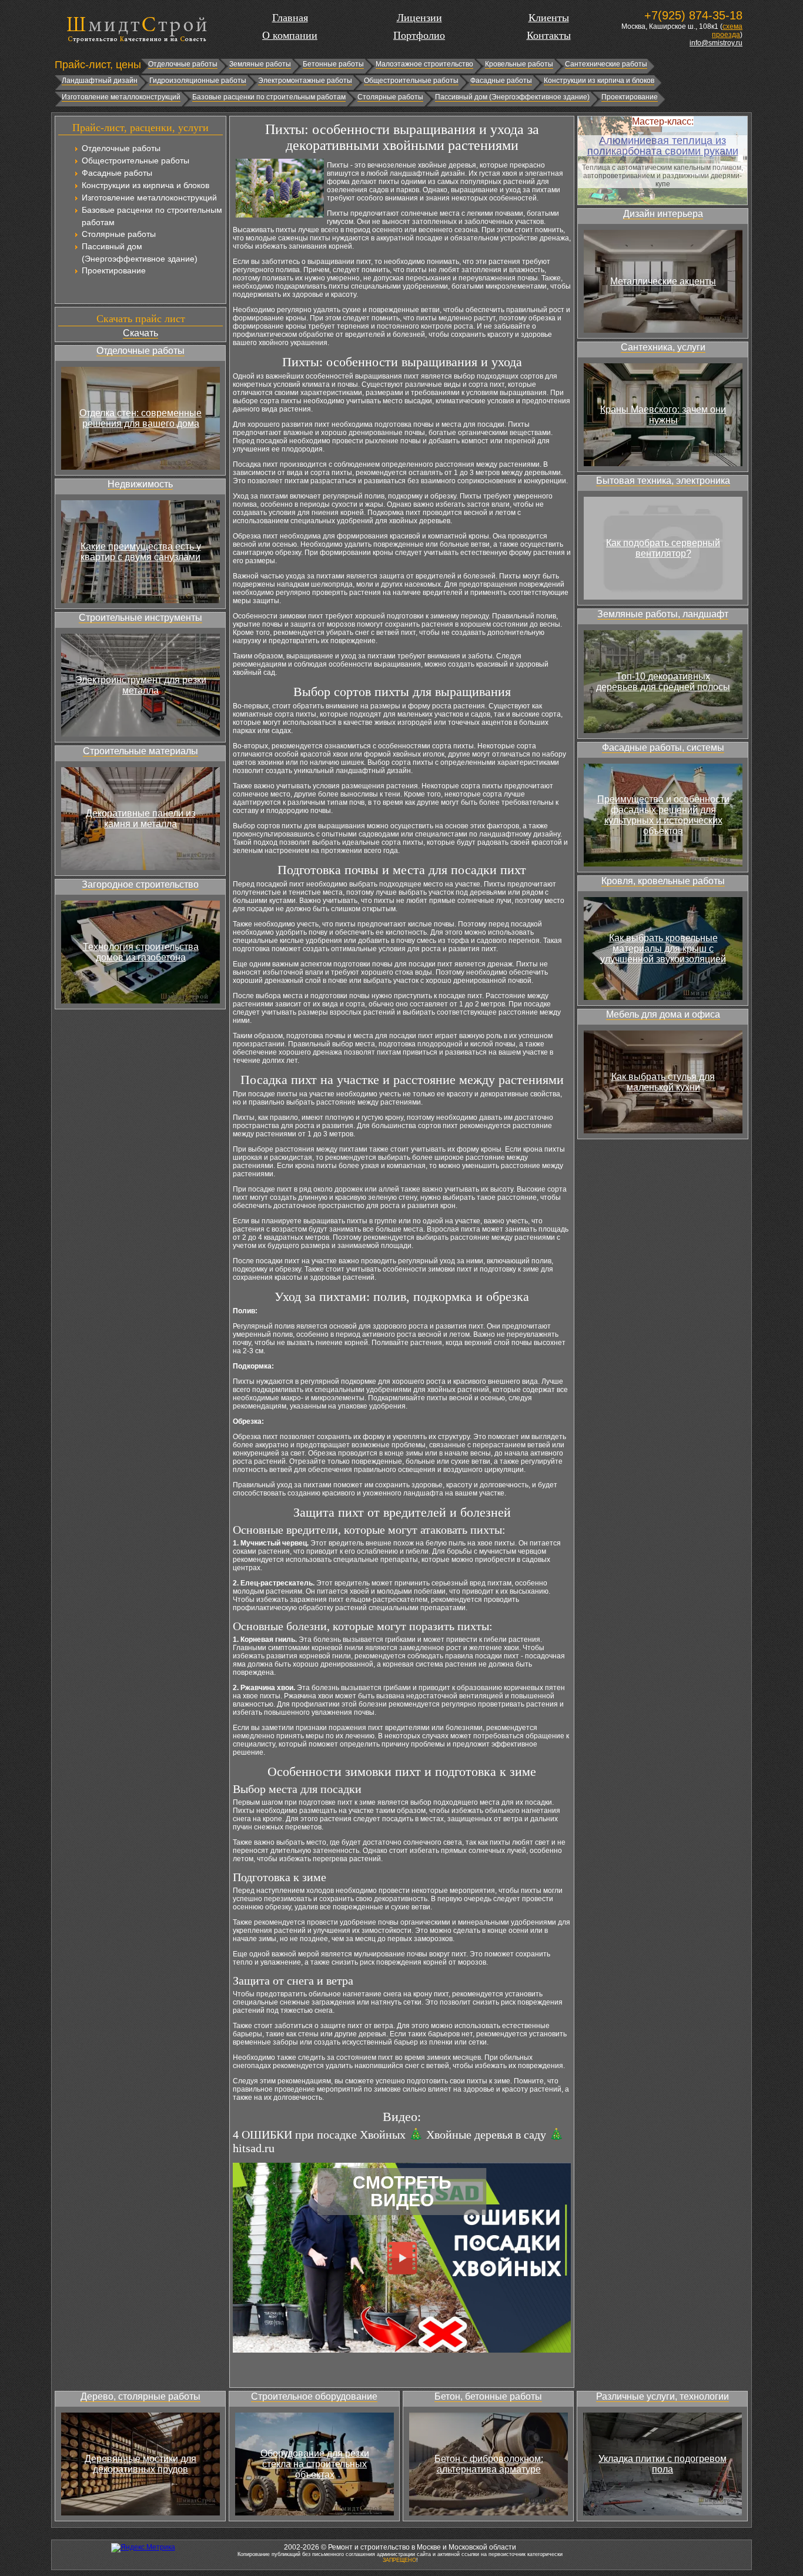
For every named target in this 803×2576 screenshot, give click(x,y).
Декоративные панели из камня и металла (140, 819)
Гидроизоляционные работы (198, 81)
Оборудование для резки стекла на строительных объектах (315, 2464)
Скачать (140, 333)
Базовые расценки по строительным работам (269, 97)
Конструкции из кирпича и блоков (599, 81)
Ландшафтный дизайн (100, 81)
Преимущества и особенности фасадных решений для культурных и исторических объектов (663, 815)
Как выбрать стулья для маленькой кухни (663, 1082)
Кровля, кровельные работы (663, 881)
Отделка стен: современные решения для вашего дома (140, 418)
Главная (290, 18)
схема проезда (727, 31)
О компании (290, 35)
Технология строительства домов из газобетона (141, 952)
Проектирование (630, 97)
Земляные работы (260, 64)
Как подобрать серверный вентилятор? (663, 548)
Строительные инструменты (140, 618)
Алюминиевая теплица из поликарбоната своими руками (663, 146)
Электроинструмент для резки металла (141, 685)
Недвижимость (140, 484)
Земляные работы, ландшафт (663, 614)
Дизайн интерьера (663, 214)
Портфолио (419, 35)
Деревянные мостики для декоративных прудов (140, 2464)
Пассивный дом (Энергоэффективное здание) (512, 97)
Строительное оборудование (314, 2396)
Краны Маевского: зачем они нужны (663, 415)
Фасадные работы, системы (663, 747)
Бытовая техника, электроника (663, 481)
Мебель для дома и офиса (663, 1014)
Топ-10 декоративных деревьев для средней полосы (663, 682)
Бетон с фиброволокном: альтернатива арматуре (489, 2464)
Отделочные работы (183, 64)
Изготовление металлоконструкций (121, 97)
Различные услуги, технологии (663, 2396)
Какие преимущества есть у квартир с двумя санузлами (141, 552)
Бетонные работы (333, 64)
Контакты (549, 35)
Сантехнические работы (606, 64)
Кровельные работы (519, 64)
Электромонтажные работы (305, 81)
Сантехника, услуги (663, 347)
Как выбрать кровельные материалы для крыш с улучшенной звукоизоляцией (663, 949)
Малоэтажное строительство (424, 64)
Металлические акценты (663, 281)
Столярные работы (390, 97)
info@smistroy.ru (716, 43)
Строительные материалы (140, 751)
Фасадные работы (501, 81)
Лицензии (419, 18)
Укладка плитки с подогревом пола (663, 2464)
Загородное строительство (140, 884)
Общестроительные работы (411, 81)
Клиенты (549, 18)
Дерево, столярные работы (140, 2396)
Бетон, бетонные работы (488, 2396)
